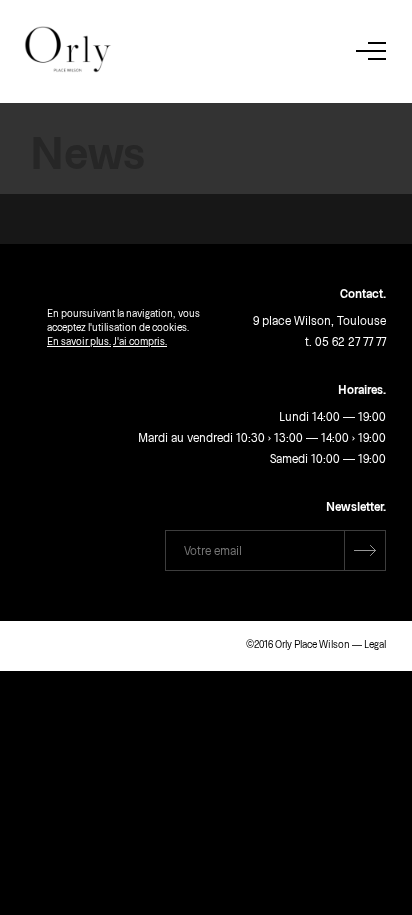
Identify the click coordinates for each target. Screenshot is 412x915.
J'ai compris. (140, 341)
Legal (375, 644)
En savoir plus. (79, 341)
